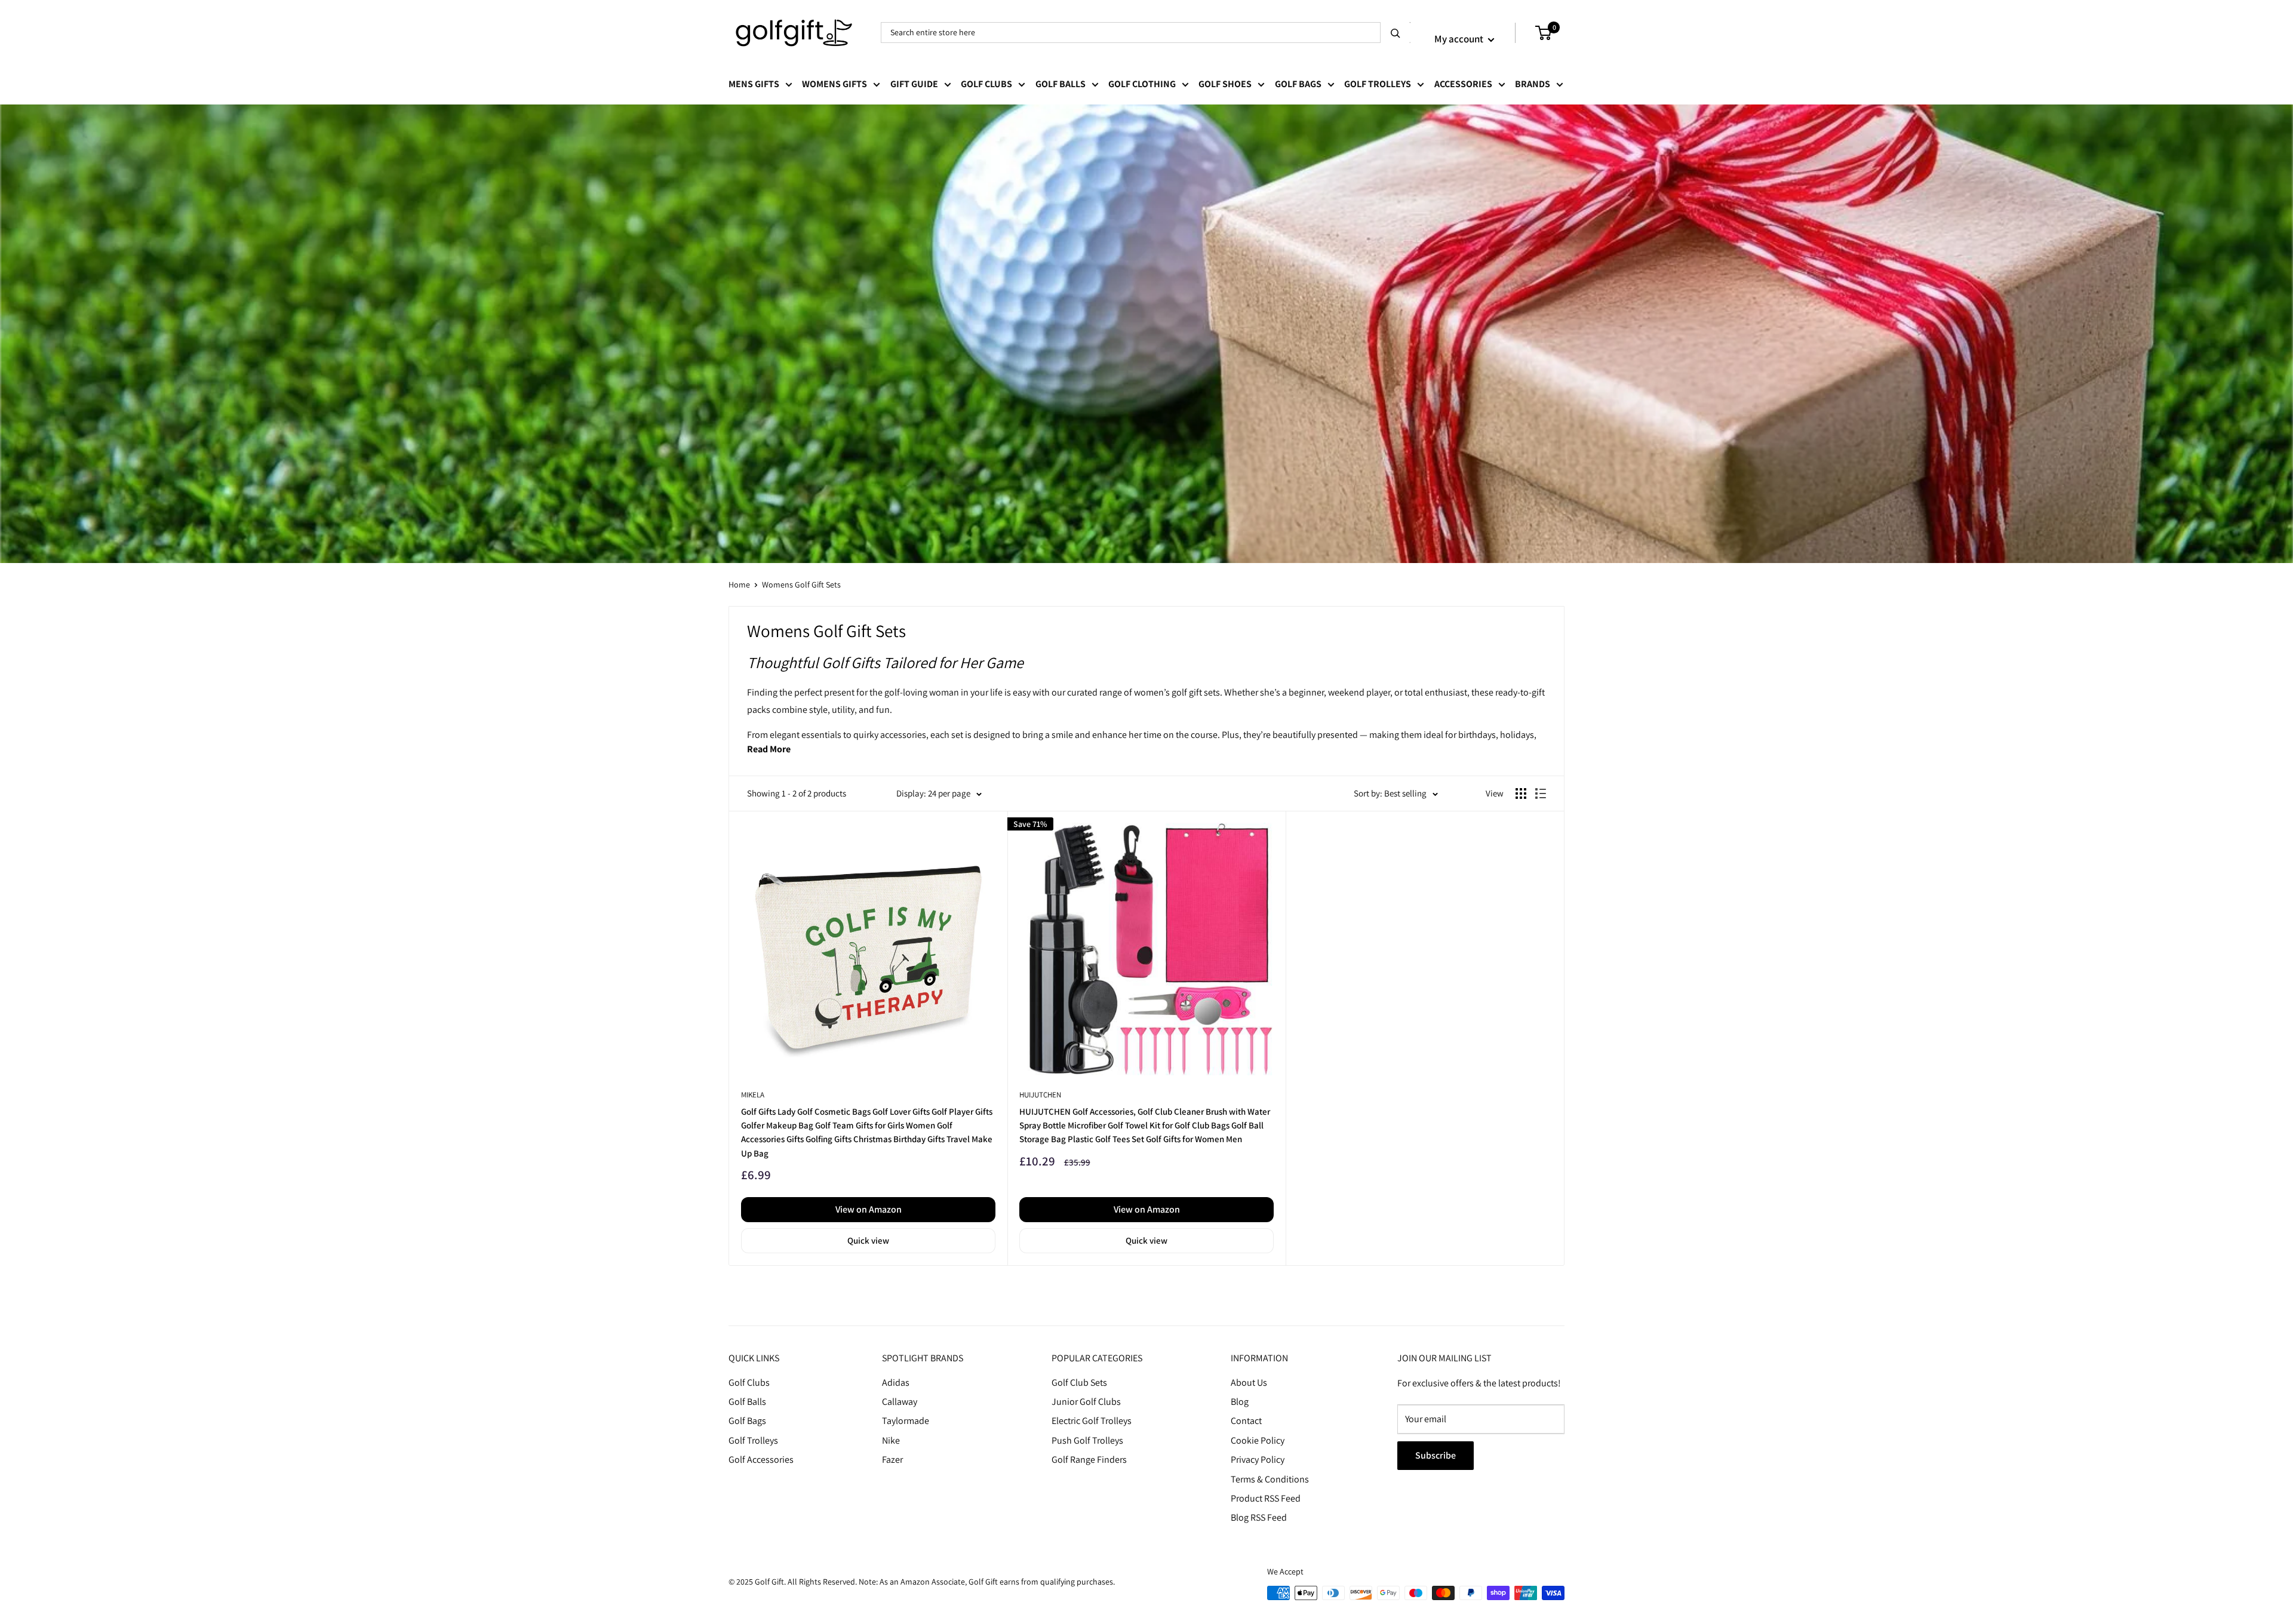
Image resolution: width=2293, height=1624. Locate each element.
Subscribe (1436, 1455)
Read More (769, 749)
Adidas (896, 1382)
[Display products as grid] (1521, 793)
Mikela (753, 1095)
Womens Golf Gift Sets (801, 585)
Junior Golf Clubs (1086, 1402)
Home (739, 585)
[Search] (1396, 33)
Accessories (1463, 84)
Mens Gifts (754, 84)
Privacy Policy (1258, 1460)
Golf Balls (1061, 84)
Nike (891, 1440)
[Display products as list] (1541, 793)
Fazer (892, 1460)
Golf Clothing (1142, 84)
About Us (1249, 1382)
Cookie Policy (1258, 1440)
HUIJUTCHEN (1040, 1095)
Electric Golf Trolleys (1092, 1421)
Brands (1533, 84)
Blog (1240, 1402)
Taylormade (906, 1421)
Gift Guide (914, 84)
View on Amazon (869, 1209)
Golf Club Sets (1079, 1382)
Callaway (900, 1402)
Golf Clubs (986, 84)
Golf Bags (1298, 84)
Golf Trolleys (1378, 84)
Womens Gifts (834, 84)
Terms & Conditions (1270, 1479)
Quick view (868, 1240)
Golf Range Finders (1089, 1460)
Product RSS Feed (1266, 1498)
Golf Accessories (761, 1460)
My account (1460, 39)
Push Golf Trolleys (1087, 1440)
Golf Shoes (1225, 84)
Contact (1246, 1421)
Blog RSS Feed (1259, 1517)
